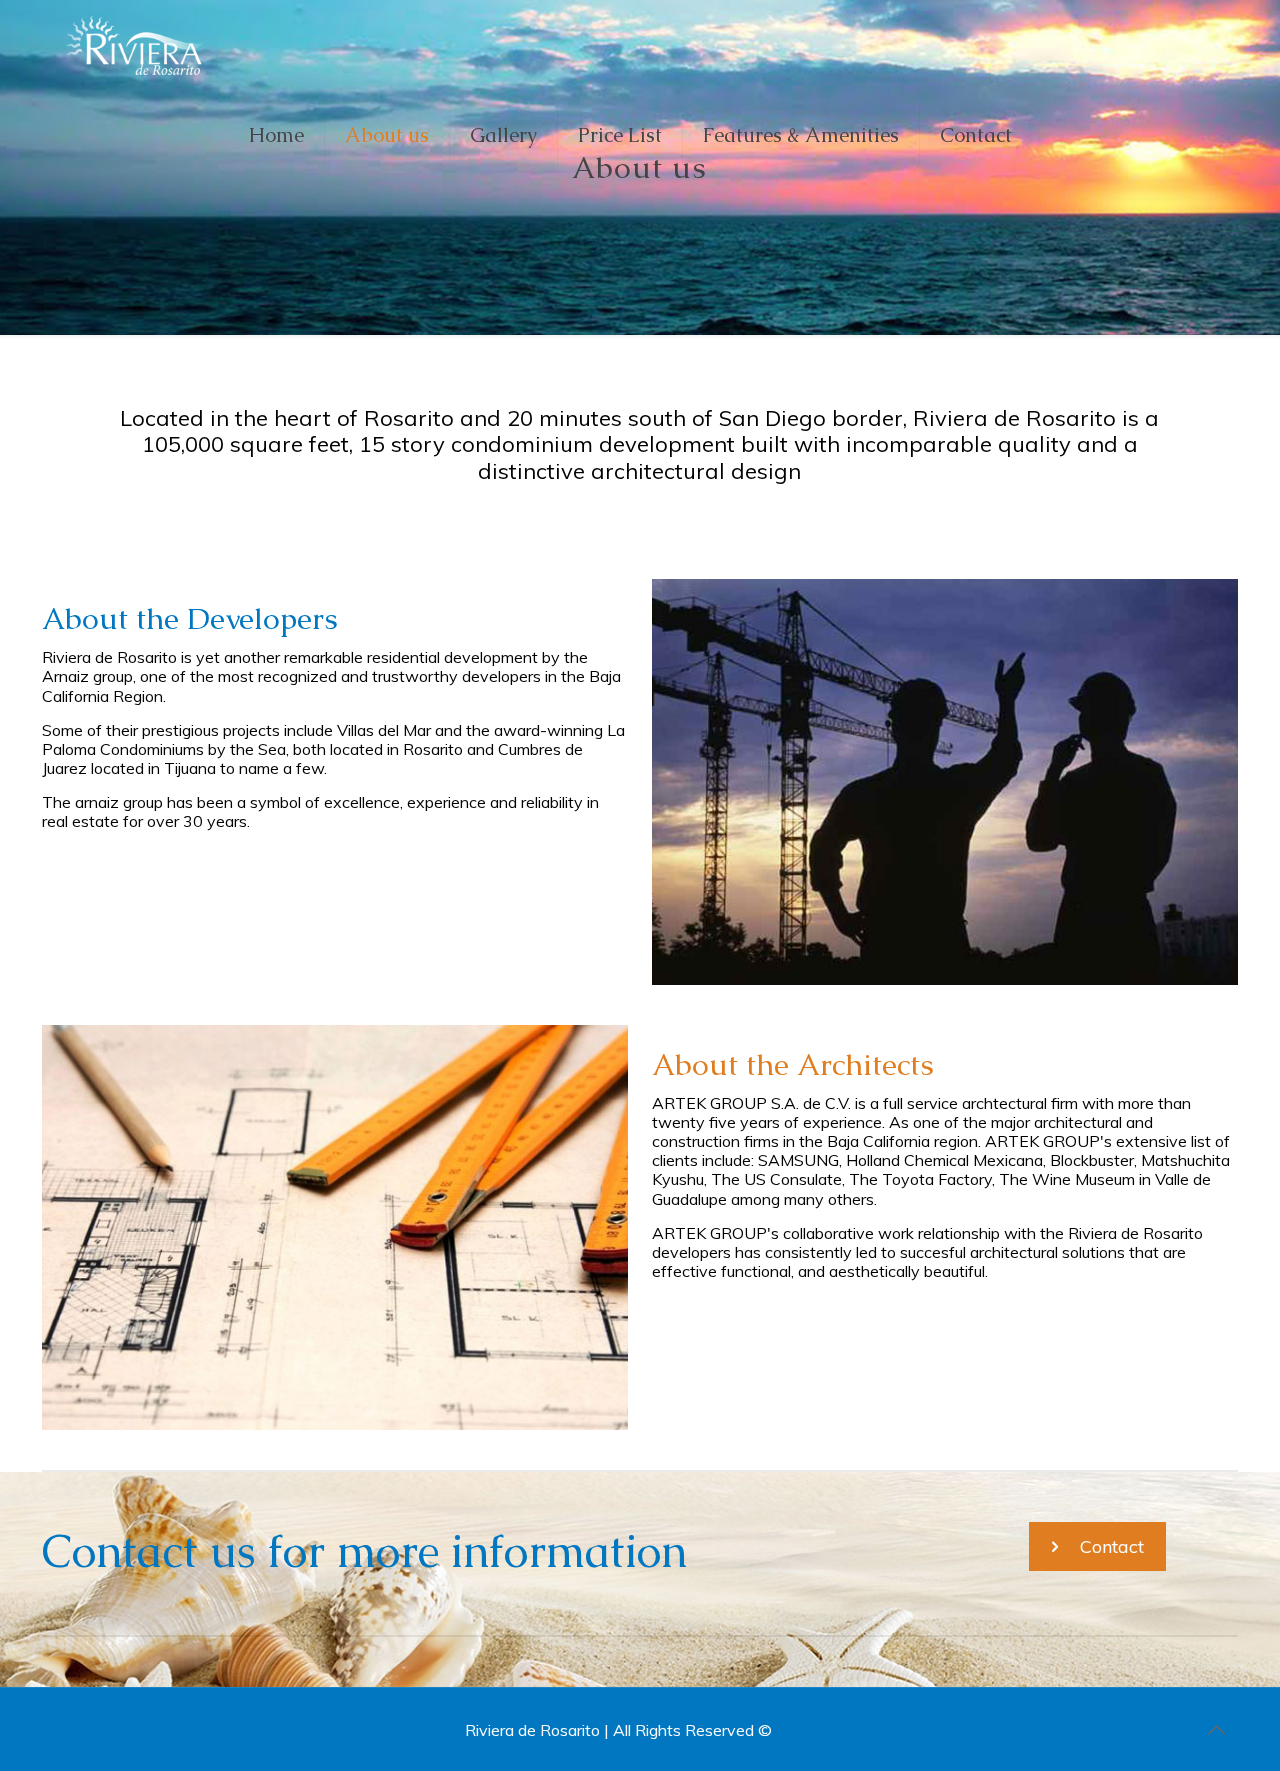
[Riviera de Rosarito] (137, 45)
